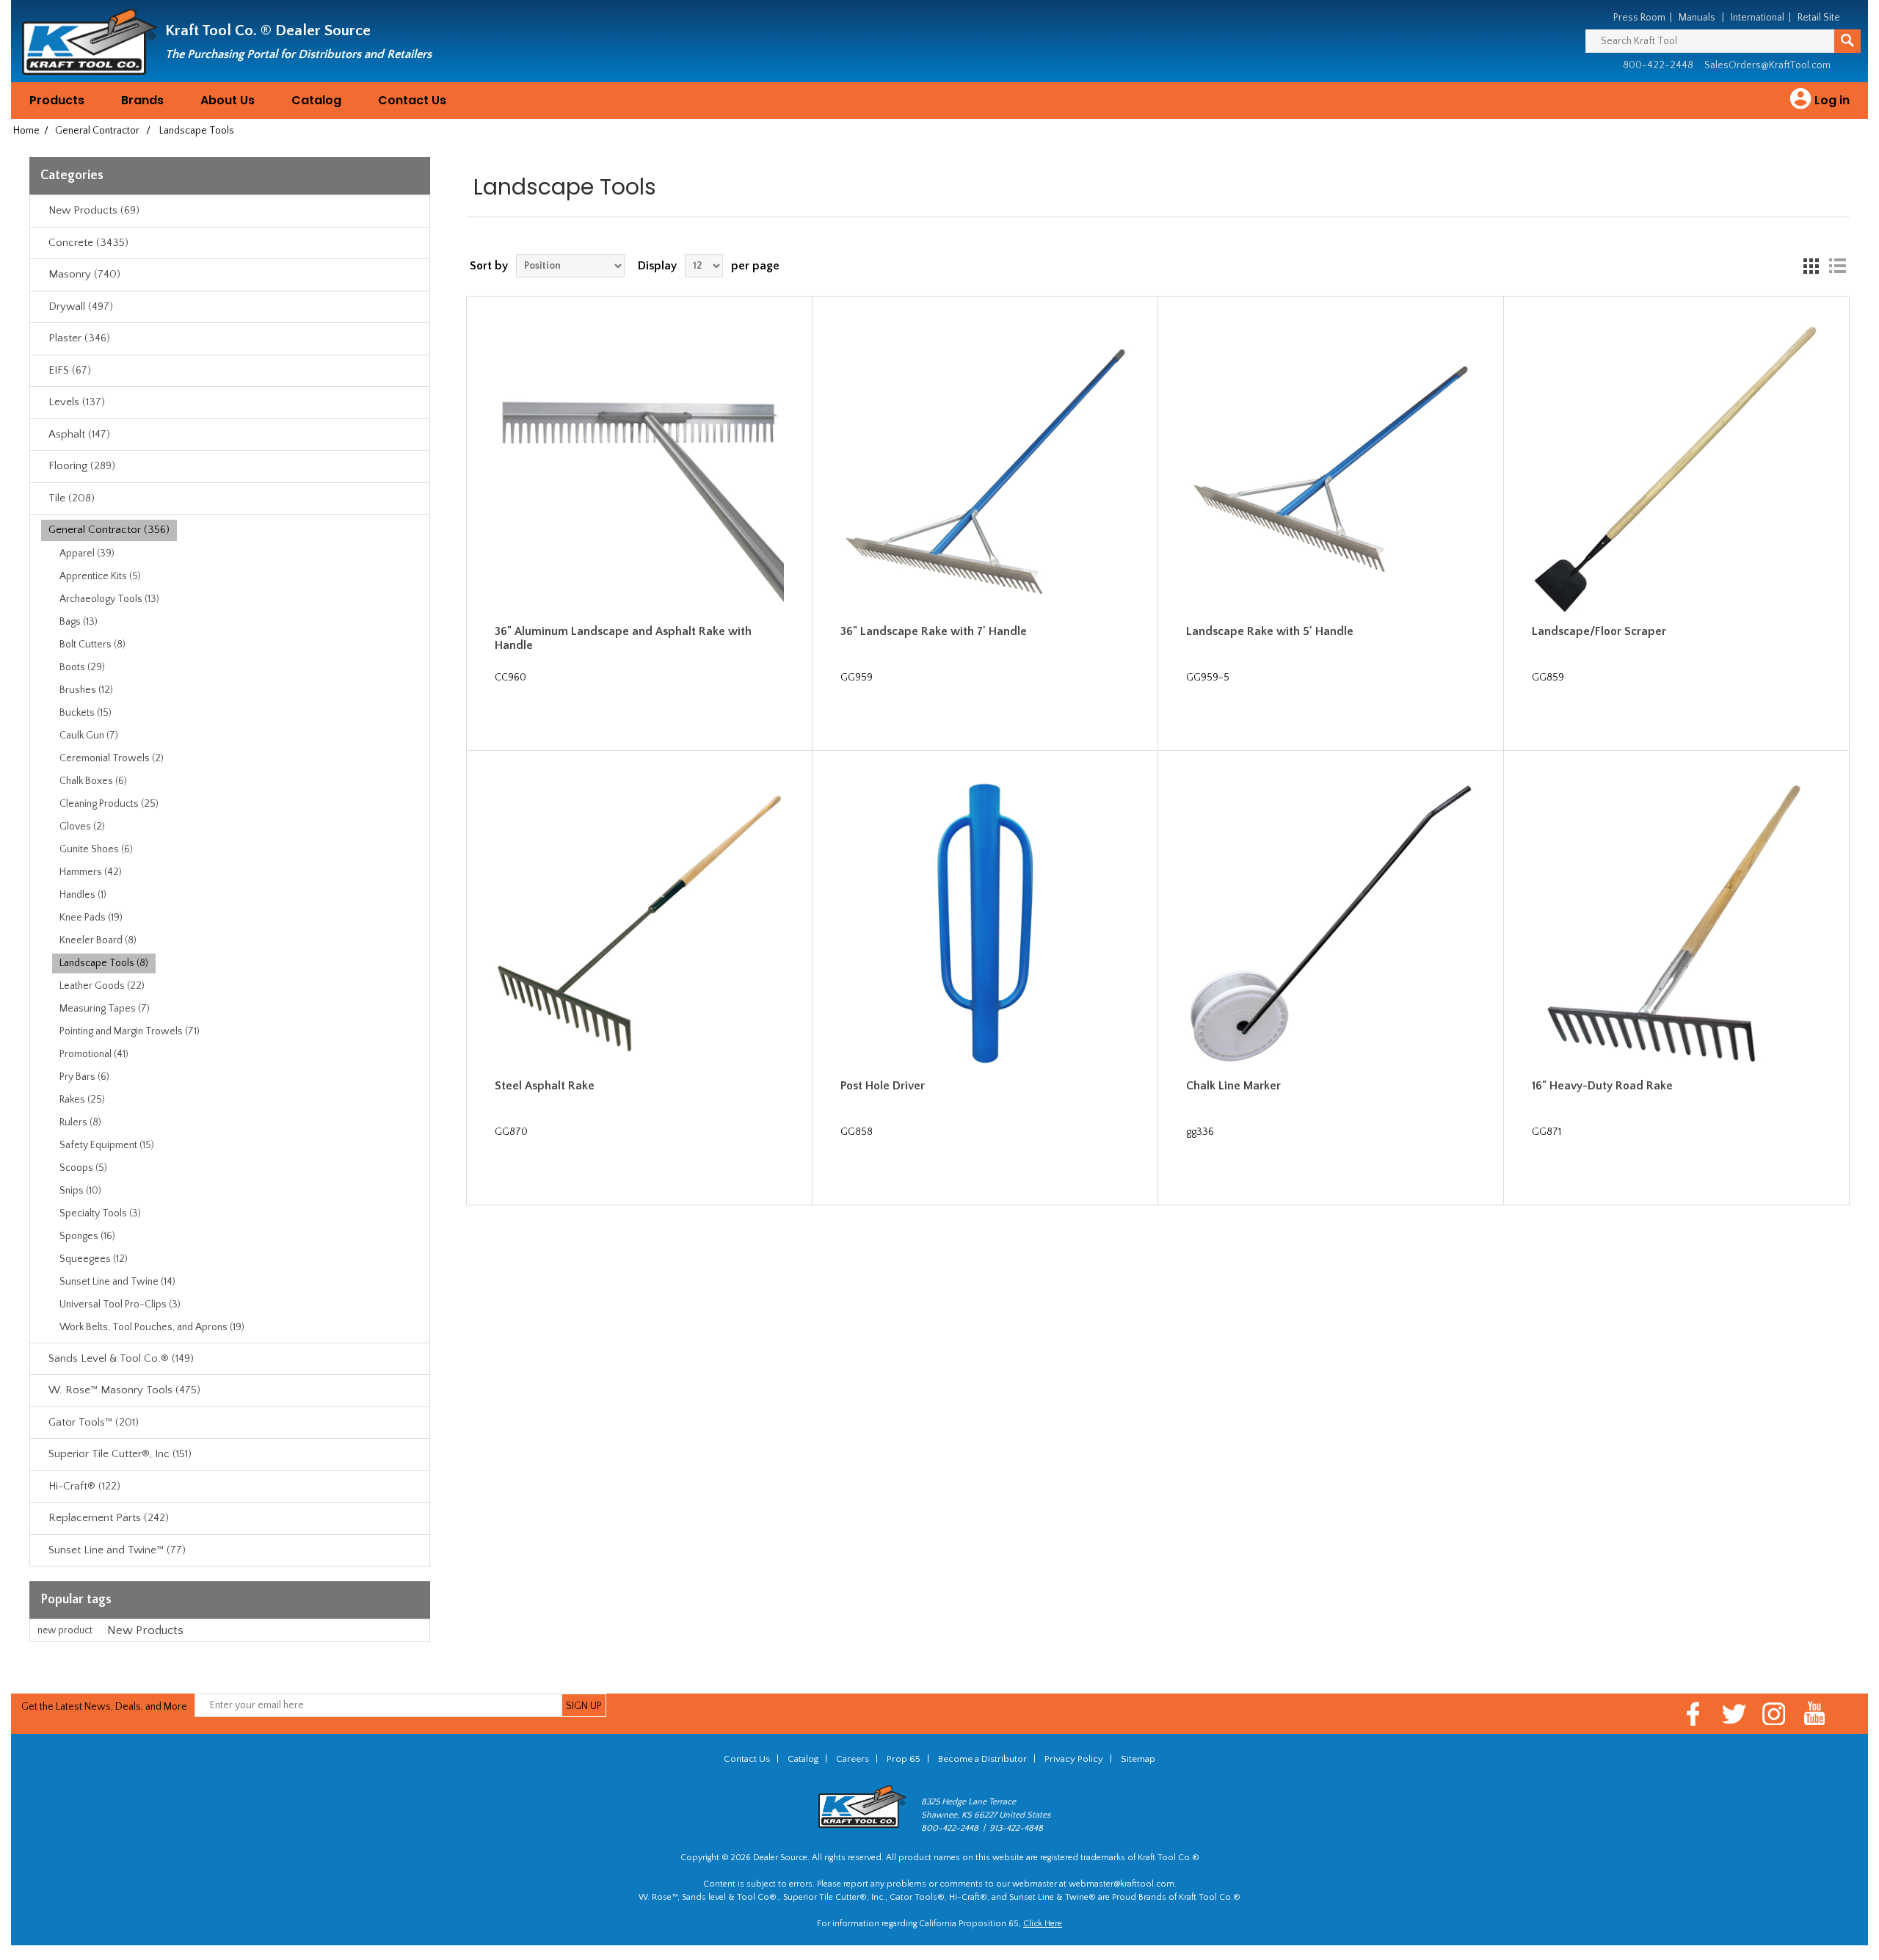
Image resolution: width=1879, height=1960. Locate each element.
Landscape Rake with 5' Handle (1270, 631)
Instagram (1774, 1714)
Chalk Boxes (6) (93, 781)
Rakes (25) (82, 1100)
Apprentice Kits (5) (100, 576)
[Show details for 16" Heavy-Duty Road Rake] (1677, 924)
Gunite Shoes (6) (96, 849)
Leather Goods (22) (102, 986)
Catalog (316, 100)
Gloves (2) (82, 827)
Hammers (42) (91, 872)
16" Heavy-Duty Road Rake (1602, 1086)
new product (65, 1630)
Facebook (1694, 1714)
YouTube (1815, 1714)
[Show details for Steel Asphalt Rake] (640, 924)
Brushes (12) (86, 690)
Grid (1811, 266)
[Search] (1847, 41)
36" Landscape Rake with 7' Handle (934, 631)
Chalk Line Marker (1233, 1086)
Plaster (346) (79, 338)
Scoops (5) (83, 1168)
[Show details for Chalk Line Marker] (1331, 924)
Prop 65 (904, 1759)
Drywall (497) (81, 306)
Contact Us (412, 100)
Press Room (1639, 18)
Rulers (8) (80, 1122)
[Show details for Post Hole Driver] (985, 924)
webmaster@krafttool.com (1122, 1884)
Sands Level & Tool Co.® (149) (121, 1358)
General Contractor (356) (109, 530)
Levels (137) (77, 402)
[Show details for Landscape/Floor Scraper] (1677, 469)
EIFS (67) (70, 370)
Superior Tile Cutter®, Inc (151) (120, 1454)
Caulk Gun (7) (89, 736)
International (1758, 18)
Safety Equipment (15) (107, 1145)
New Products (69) (94, 210)
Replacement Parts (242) (109, 1518)
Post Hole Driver (883, 1086)
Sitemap (1138, 1759)
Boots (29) (82, 667)
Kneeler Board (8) (98, 940)
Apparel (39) (87, 553)
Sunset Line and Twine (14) (117, 1282)
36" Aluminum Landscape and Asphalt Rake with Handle (623, 638)
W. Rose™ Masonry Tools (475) (124, 1390)
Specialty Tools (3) (100, 1213)
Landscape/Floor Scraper (1599, 631)
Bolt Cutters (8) (92, 645)
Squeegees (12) (94, 1259)
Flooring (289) (82, 466)
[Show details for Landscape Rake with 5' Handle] (1331, 469)
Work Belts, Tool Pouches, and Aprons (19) (152, 1327)
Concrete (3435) (88, 243)
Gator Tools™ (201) (94, 1422)
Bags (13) (79, 622)
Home (26, 131)
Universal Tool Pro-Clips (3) (120, 1304)
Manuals (1697, 18)
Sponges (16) (87, 1236)
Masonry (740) (84, 274)
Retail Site (1819, 18)
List (1837, 266)
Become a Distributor (982, 1759)
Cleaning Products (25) (109, 804)
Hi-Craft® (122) (84, 1486)
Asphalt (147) (79, 434)
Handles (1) (83, 895)
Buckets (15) (86, 713)
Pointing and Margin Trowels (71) (130, 1031)
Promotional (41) (94, 1054)
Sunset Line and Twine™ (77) (117, 1550)
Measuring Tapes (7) (105, 1009)
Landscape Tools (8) (104, 963)
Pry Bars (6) (84, 1077)
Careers (853, 1759)
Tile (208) (72, 498)
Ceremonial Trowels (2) (112, 758)
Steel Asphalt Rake (545, 1086)
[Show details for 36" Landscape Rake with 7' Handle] (985, 469)
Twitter (1734, 1714)
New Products (145, 1630)
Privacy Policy (1074, 1759)
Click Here (1043, 1924)
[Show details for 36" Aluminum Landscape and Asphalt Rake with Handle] (640, 469)
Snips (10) (80, 1191)
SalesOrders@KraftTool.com (1767, 65)
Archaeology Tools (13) (109, 599)
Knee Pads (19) (91, 918)
